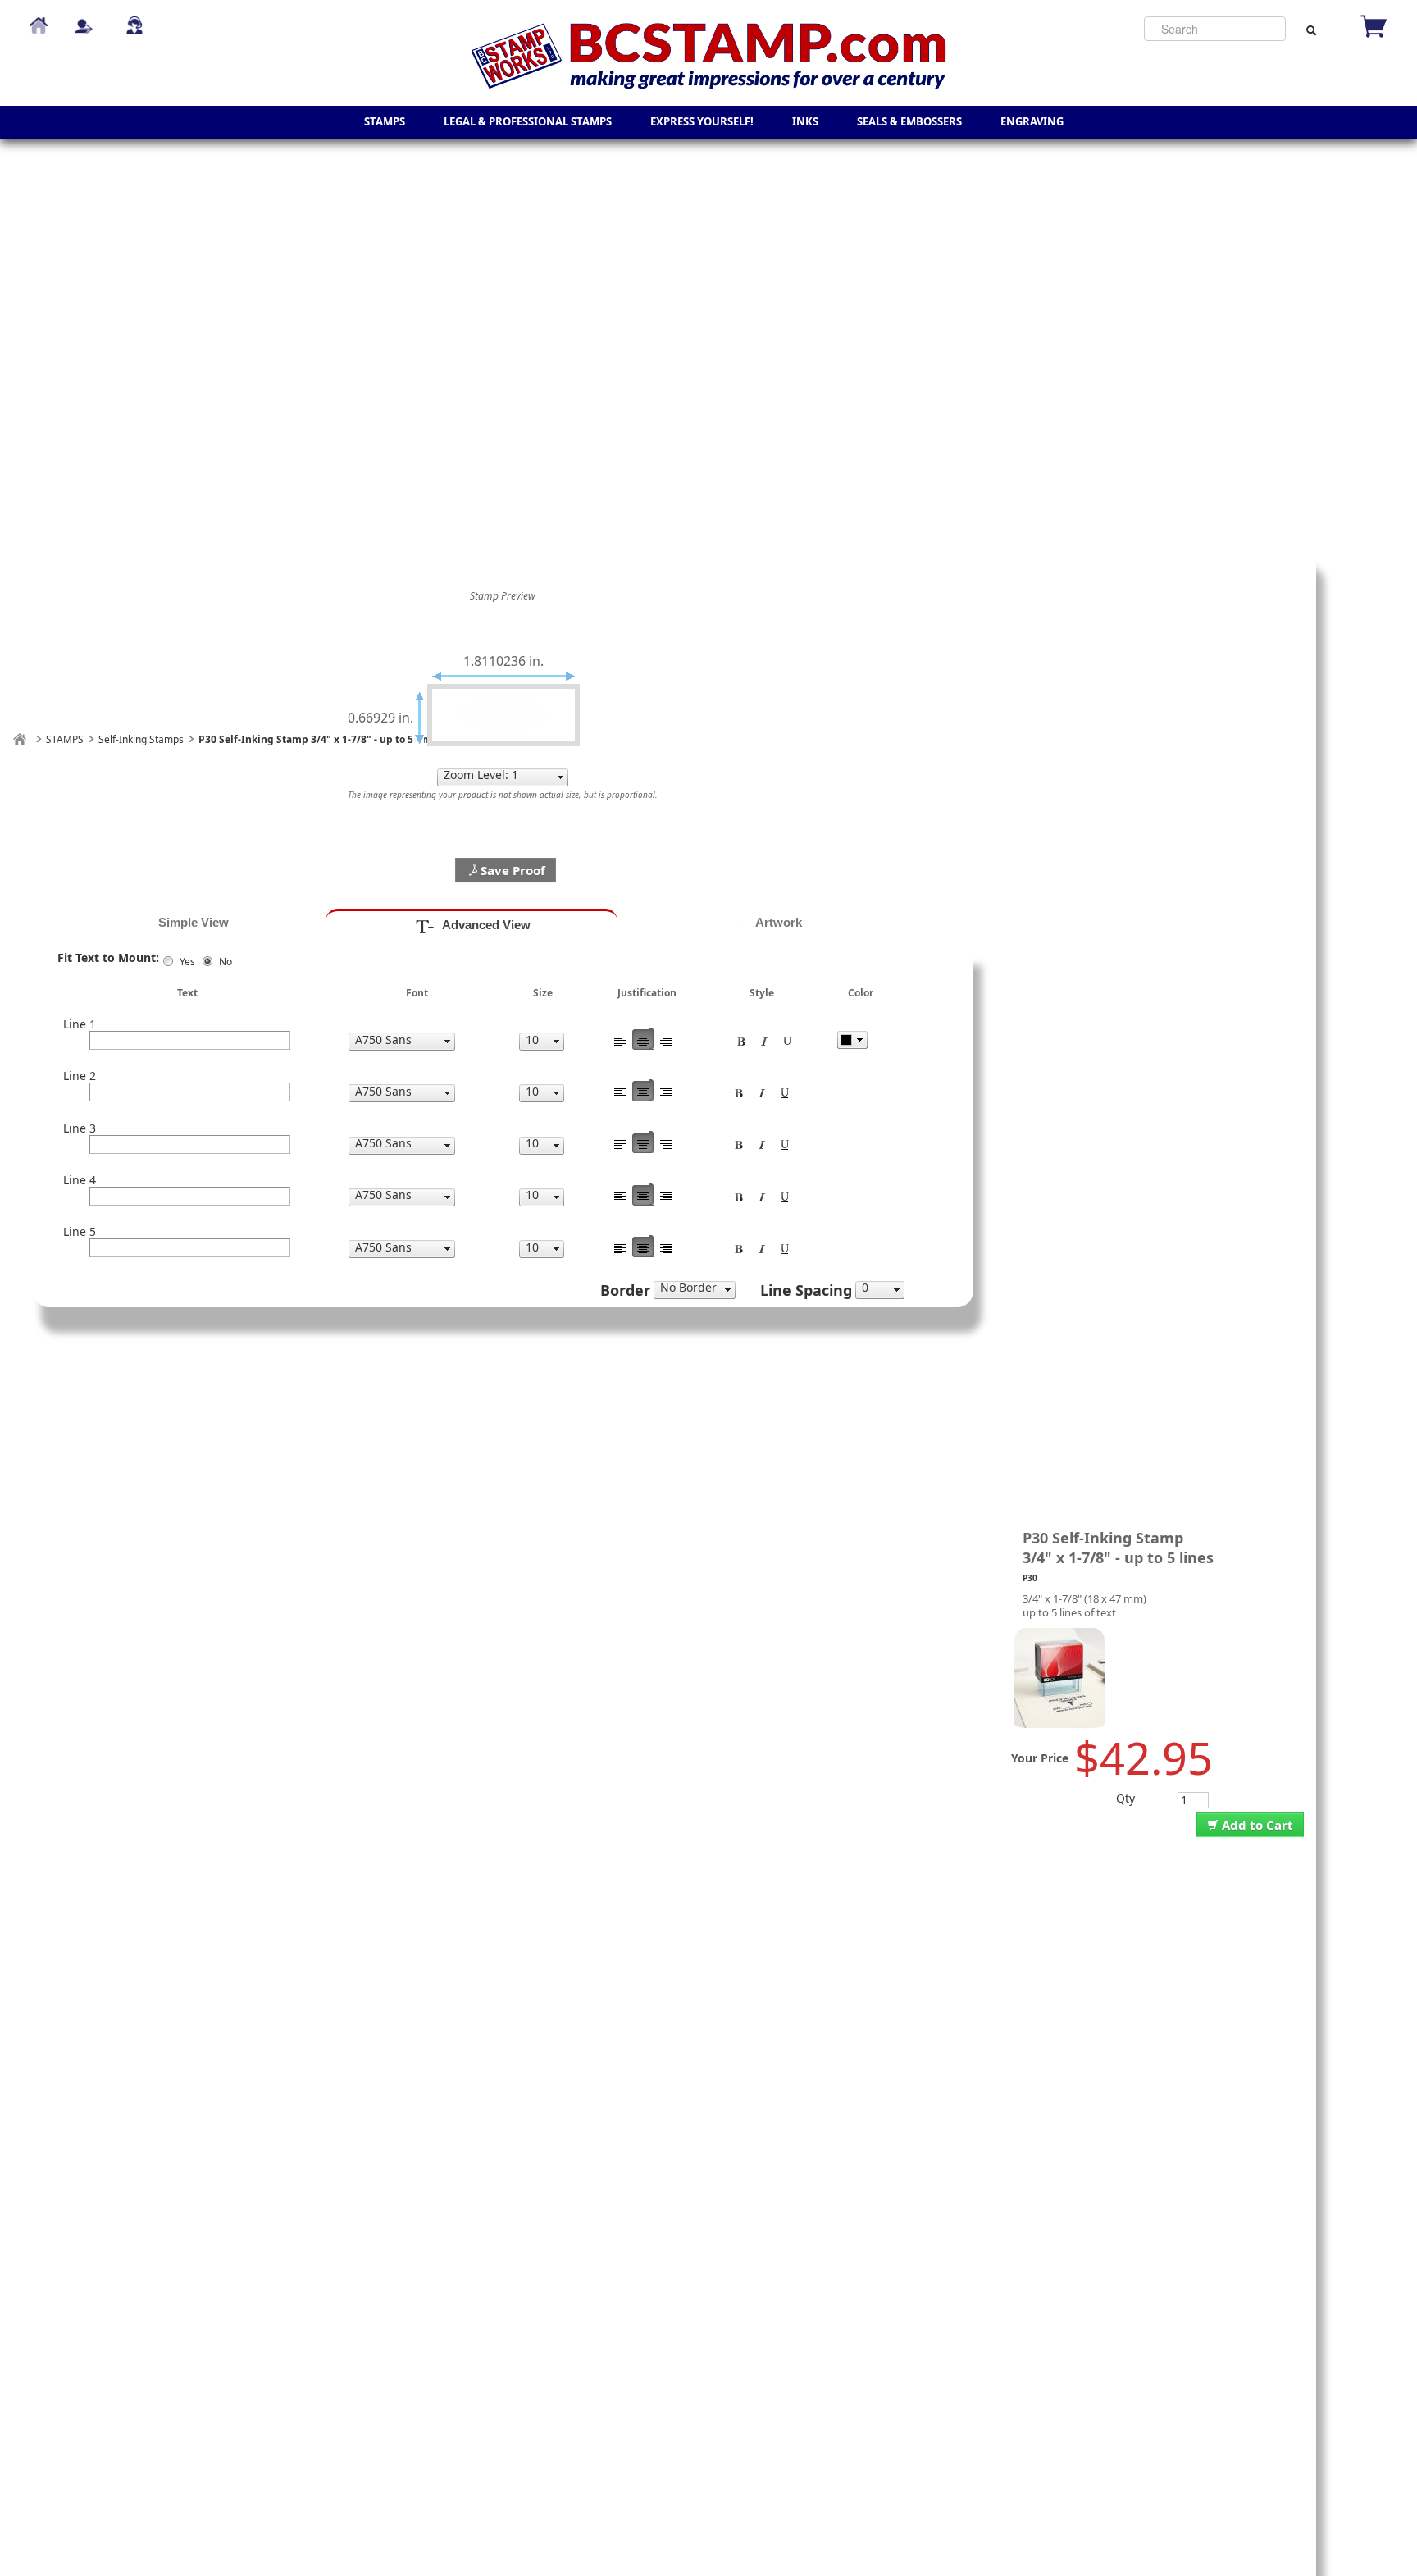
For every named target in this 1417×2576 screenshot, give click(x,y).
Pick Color (852, 1040)
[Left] (620, 1039)
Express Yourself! (702, 121)
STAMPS (385, 121)
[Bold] (741, 1039)
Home (39, 18)
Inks (805, 121)
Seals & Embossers (909, 121)
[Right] (666, 1039)
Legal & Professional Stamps (528, 121)
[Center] (643, 1039)
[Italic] (764, 1039)
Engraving (1032, 121)
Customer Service (134, 18)
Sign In (84, 18)
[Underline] (787, 1039)
